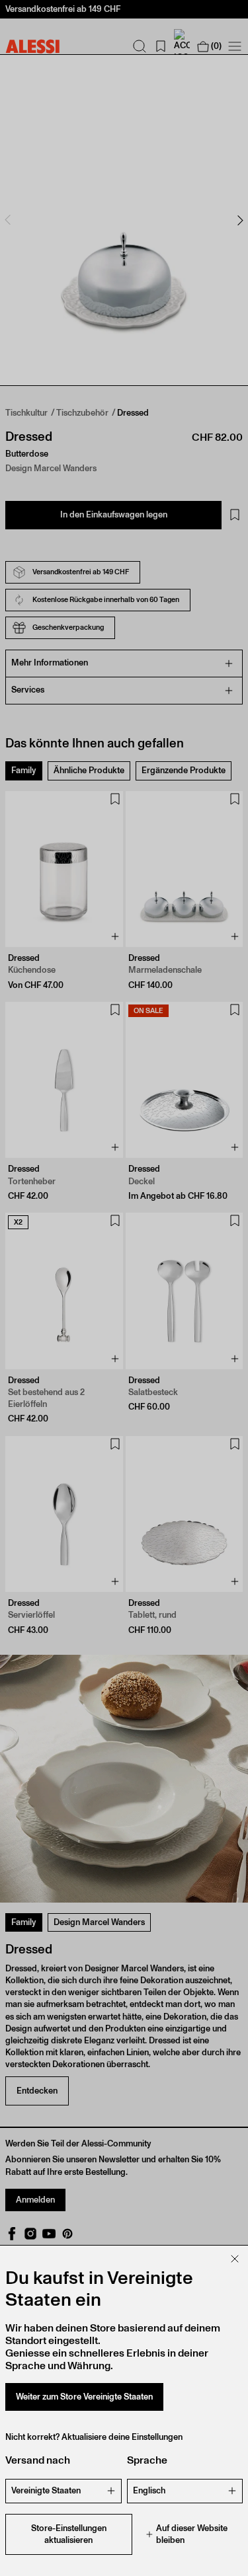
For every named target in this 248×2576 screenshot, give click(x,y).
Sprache (147, 2460)
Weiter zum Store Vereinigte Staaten (84, 2397)
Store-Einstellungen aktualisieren (69, 2534)
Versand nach (38, 2460)
